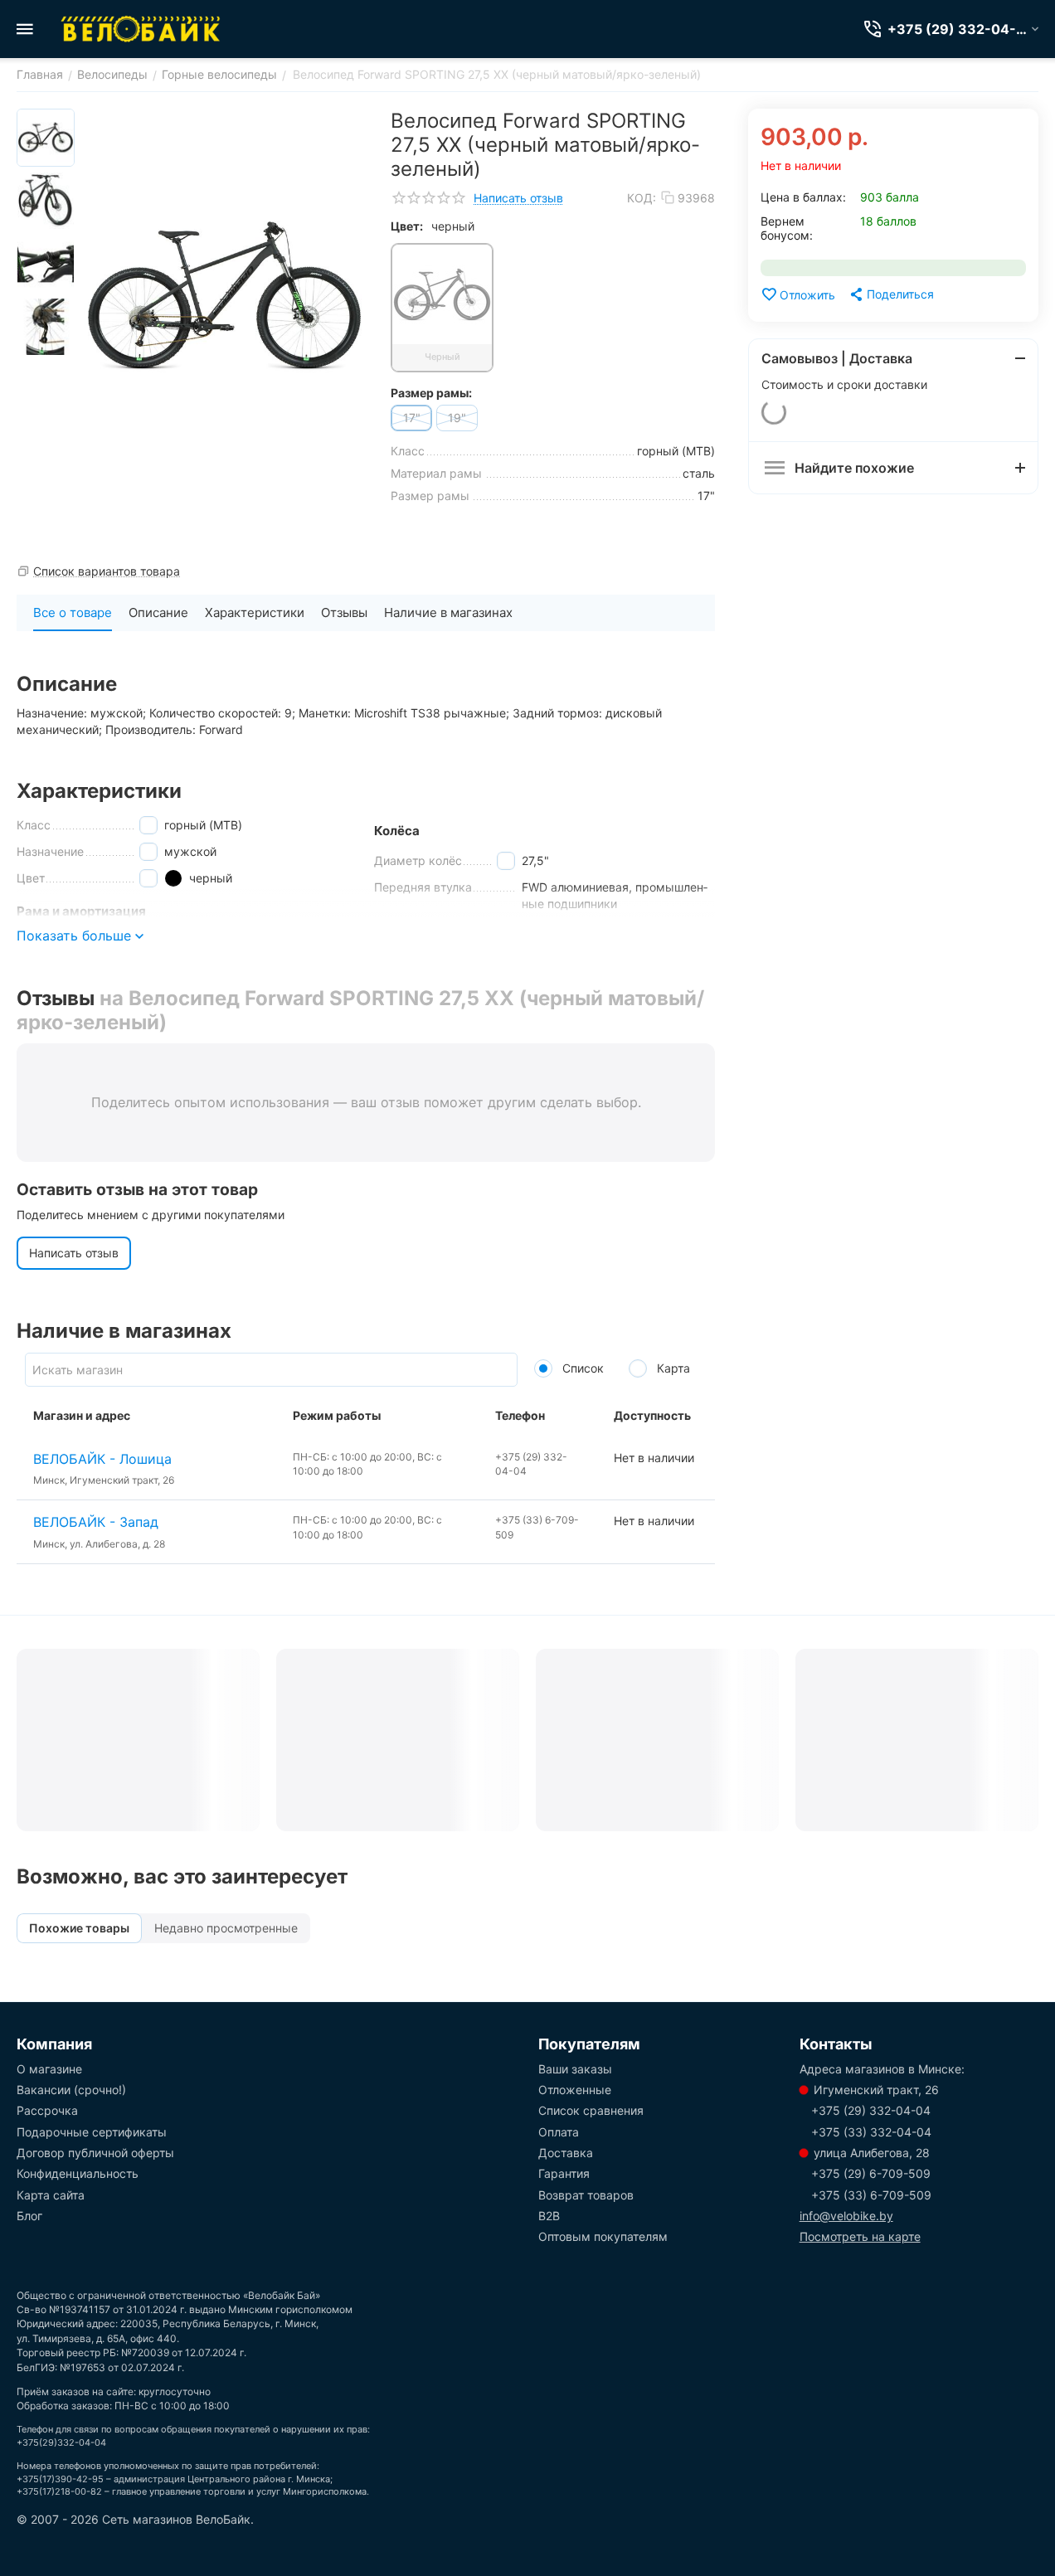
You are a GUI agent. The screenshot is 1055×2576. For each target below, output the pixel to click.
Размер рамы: (431, 393)
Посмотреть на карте (860, 2236)
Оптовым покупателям (603, 2236)
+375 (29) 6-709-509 (871, 2173)
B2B (549, 2216)
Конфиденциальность (78, 2173)
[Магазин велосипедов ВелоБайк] (141, 29)
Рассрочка (47, 2110)
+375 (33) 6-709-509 (871, 2195)
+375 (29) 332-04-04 (871, 2110)
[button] (891, 294)
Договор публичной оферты (95, 2153)
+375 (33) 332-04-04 (871, 2132)
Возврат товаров (586, 2195)
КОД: (642, 198)
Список (581, 1368)
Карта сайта (51, 2195)
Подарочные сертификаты (92, 2132)
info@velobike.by (846, 2216)
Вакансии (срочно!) (71, 2090)
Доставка (566, 2153)
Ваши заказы (575, 2069)
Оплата (559, 2132)
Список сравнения (591, 2110)
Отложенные (575, 2090)
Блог (29, 2216)
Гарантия (564, 2173)
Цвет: (407, 226)
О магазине (49, 2069)
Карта (672, 1368)
